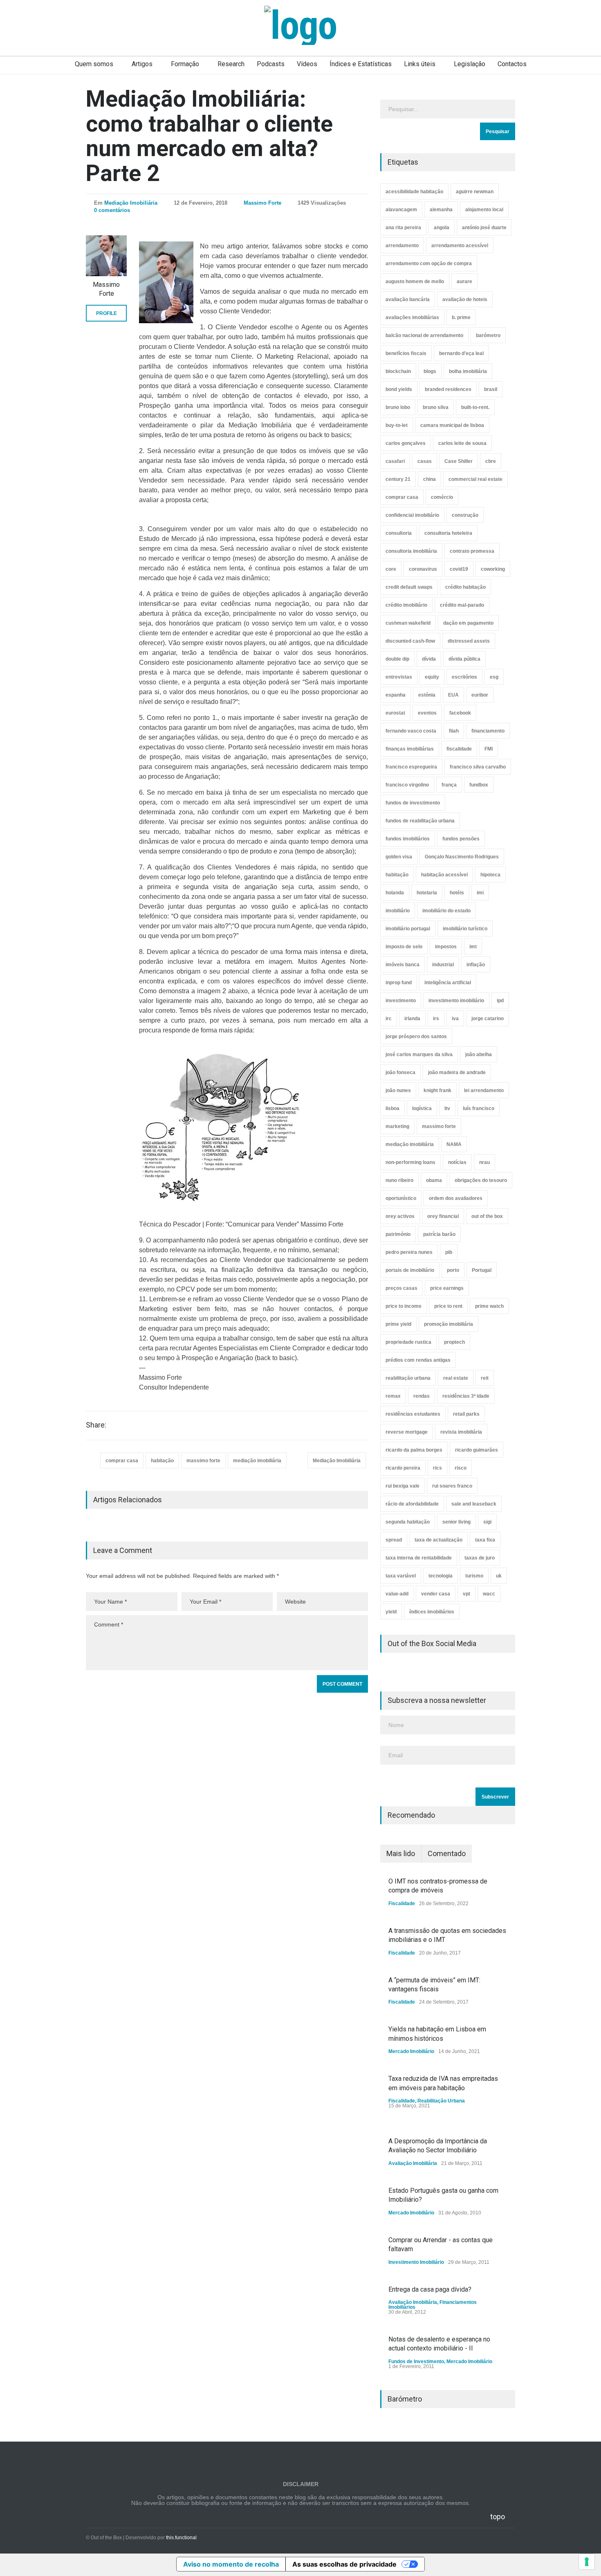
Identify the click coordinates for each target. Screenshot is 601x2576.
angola (442, 228)
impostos (446, 947)
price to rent (448, 1306)
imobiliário (398, 911)
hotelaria (427, 893)
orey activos (400, 1216)
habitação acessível (444, 875)
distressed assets (469, 641)
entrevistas (399, 677)
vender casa (436, 1594)
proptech (454, 1342)
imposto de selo (404, 947)
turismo (474, 1576)
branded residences (448, 389)
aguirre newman (475, 192)
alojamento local (484, 210)
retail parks (466, 1414)
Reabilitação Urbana (441, 2101)
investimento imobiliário (456, 1001)
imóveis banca (403, 965)
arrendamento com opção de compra (429, 264)
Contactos (512, 64)
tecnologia (441, 1576)
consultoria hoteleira (448, 533)
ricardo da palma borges (414, 1450)
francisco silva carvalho (478, 767)
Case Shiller (459, 461)
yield (391, 1612)
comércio (442, 497)
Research (231, 64)
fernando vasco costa (411, 731)
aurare (464, 282)
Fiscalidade (402, 1904)
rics (437, 1468)
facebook (460, 713)
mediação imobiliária (257, 1461)
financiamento (488, 731)
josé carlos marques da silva (419, 1055)
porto (453, 1270)
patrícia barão (439, 1234)
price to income (404, 1306)
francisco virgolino (407, 785)
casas (425, 461)
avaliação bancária (408, 299)
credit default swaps (409, 587)
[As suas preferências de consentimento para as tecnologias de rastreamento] (587, 2562)
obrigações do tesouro (481, 1180)
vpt (466, 1594)
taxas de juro (480, 1558)
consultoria (399, 533)
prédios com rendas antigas (418, 1360)
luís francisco (479, 1108)
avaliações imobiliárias (412, 317)
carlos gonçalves (406, 443)
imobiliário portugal (408, 929)
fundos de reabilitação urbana (420, 821)
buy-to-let (397, 425)
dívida (429, 659)
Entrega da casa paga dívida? (430, 2289)
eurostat (395, 713)
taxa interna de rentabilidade (419, 1558)
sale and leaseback (474, 1504)
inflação (476, 965)
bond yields (399, 389)
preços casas (401, 1288)
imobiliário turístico (465, 929)
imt (473, 947)
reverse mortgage (407, 1432)
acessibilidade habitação (414, 192)
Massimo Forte (262, 203)
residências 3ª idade (466, 1396)
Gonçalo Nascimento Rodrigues (462, 857)
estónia (427, 695)
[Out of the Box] (300, 25)
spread (394, 1540)
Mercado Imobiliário (411, 2051)
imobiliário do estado (446, 911)
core (391, 569)
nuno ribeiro (399, 1180)
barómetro (488, 335)
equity (432, 677)
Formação (185, 64)
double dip (397, 659)
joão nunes (398, 1090)
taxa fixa (485, 1540)
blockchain (398, 371)
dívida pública (464, 659)
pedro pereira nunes (409, 1252)
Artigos (142, 64)
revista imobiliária (461, 1432)
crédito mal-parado (462, 605)
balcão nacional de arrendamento (424, 335)
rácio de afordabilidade (412, 1504)
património (398, 1234)
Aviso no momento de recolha (231, 2564)
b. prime (461, 317)
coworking (493, 569)
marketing (397, 1126)
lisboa (392, 1108)
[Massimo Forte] (106, 256)
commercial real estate (475, 479)
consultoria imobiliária (411, 551)
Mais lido (401, 1853)
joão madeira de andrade (457, 1072)
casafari (395, 461)
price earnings (447, 1288)
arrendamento (402, 246)
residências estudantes (413, 1414)
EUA (453, 695)
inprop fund (399, 983)
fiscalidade (459, 749)
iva (455, 1019)
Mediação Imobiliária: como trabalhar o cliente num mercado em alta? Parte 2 (209, 136)
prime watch (489, 1306)
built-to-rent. (475, 407)
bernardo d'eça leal (461, 353)
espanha (396, 695)
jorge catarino (488, 1019)
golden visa (399, 857)
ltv (447, 1108)
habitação (162, 1461)
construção (465, 515)
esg (494, 677)
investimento (401, 1001)
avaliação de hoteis (465, 299)
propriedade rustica (408, 1342)
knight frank (437, 1090)
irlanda (412, 1019)
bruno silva (436, 407)
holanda (395, 893)
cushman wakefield (408, 623)
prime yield (398, 1324)
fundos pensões (461, 839)
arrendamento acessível (460, 246)
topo (498, 2517)
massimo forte (203, 1461)
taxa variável (401, 1576)
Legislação (470, 64)
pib (449, 1252)
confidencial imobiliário (412, 515)
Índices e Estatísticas (361, 64)
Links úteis (420, 64)
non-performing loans (410, 1162)
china (429, 479)
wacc (489, 1594)
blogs (430, 371)
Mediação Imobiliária (131, 203)
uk (499, 1576)
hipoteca (490, 875)
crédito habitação (465, 587)
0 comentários (112, 210)
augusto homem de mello (415, 282)
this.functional (181, 2538)
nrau (484, 1162)
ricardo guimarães (477, 1450)
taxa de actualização (438, 1540)
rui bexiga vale (403, 1486)
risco (461, 1468)
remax (393, 1396)
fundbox (479, 785)
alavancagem (401, 210)
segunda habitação (408, 1522)
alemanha (441, 210)
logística (422, 1108)
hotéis (457, 893)
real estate (456, 1378)
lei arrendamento (484, 1090)
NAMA (454, 1144)
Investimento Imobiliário (416, 2262)
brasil (491, 389)
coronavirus (423, 569)
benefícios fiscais (406, 353)
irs (436, 1019)
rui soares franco (452, 1486)
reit (485, 1378)
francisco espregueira (411, 767)
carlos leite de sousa (462, 443)
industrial (443, 965)
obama (434, 1180)
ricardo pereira (403, 1468)
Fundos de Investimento (416, 2362)
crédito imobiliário (406, 605)
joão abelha (479, 1055)
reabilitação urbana (408, 1378)
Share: (96, 1425)
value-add (397, 1594)
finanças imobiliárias (410, 749)
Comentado (447, 1853)
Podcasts (271, 64)
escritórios (464, 677)
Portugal (482, 1270)
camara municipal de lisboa (452, 425)
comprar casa (122, 1461)
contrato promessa (472, 551)
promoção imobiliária (449, 1324)
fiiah (454, 731)
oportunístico (401, 1198)
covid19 (459, 569)
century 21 (398, 479)
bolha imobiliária (468, 371)
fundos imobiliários (408, 839)
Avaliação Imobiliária (413, 2163)
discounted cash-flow (410, 641)
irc (389, 1019)
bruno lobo (398, 407)
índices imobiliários (432, 1612)
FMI (489, 749)
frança (449, 785)
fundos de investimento (413, 803)
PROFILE (107, 313)
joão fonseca (400, 1072)
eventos (427, 713)
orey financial (443, 1216)
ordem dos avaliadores (456, 1198)
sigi (487, 1522)
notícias (457, 1162)
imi (480, 893)
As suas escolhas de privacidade (344, 2564)
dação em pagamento (468, 623)
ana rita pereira (403, 228)
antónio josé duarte (484, 228)
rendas (422, 1396)
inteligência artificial (448, 983)
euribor (480, 695)
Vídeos (307, 64)
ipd (500, 1001)
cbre (491, 461)
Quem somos (94, 64)
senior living (456, 1522)
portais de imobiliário (410, 1270)
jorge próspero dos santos (416, 1037)
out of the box (487, 1216)
